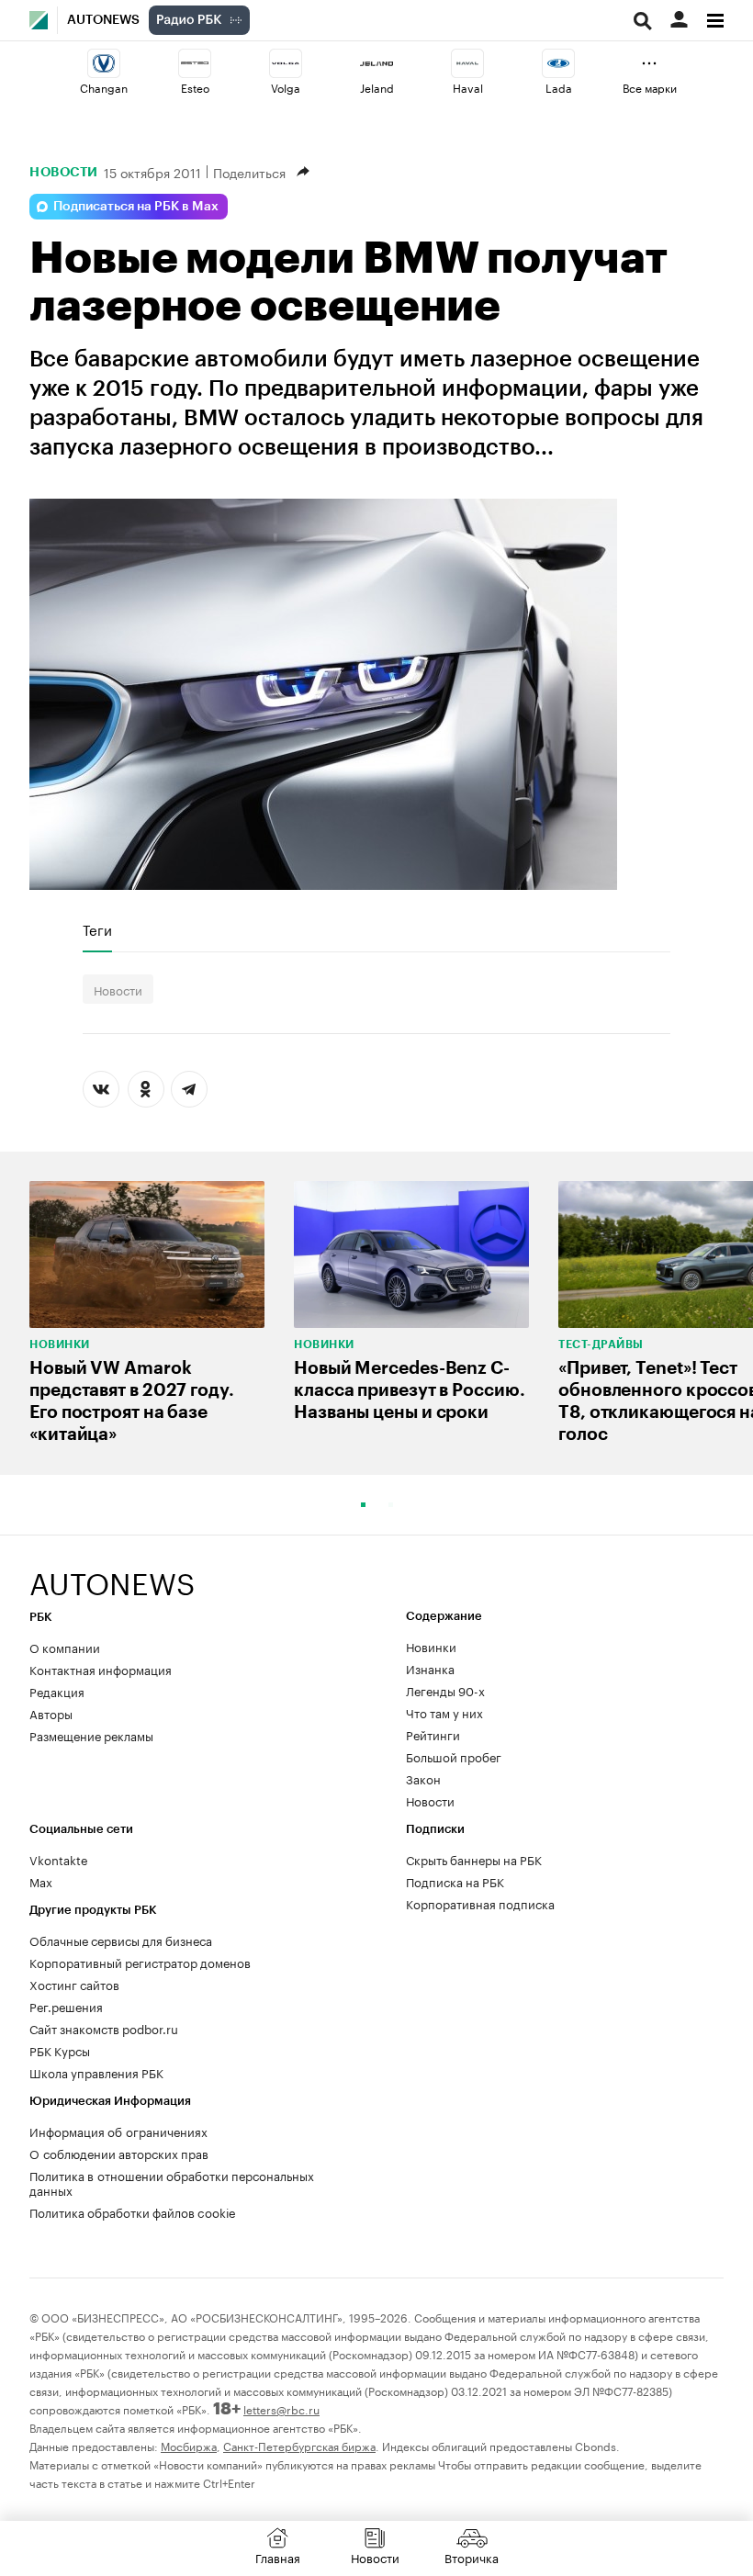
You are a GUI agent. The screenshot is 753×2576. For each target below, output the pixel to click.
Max (41, 1881)
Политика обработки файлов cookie (133, 2211)
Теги (97, 929)
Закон (423, 1778)
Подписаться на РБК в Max (136, 207)
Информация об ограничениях (118, 2131)
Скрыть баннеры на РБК (474, 1859)
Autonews (103, 20)
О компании (65, 1647)
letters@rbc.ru (281, 2408)
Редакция (57, 1691)
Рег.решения (66, 2006)
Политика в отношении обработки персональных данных (172, 2182)
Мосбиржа (189, 2445)
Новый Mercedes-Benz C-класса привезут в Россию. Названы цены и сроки (410, 1390)
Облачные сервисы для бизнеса (121, 1940)
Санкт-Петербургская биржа (299, 2445)
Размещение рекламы (91, 1735)
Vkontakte (59, 1859)
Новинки (60, 1344)
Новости (64, 172)
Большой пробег (454, 1756)
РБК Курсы (60, 2050)
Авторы (51, 1713)
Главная (278, 2557)
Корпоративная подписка (480, 1903)
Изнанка (430, 1668)
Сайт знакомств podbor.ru (104, 2028)
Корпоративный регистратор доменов (140, 1962)
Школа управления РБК (96, 2072)
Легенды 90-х (445, 1690)
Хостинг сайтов (74, 1984)
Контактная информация (101, 1669)
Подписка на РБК (455, 1881)
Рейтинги (433, 1734)
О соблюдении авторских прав (119, 2153)
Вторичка (472, 2557)
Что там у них (444, 1712)
